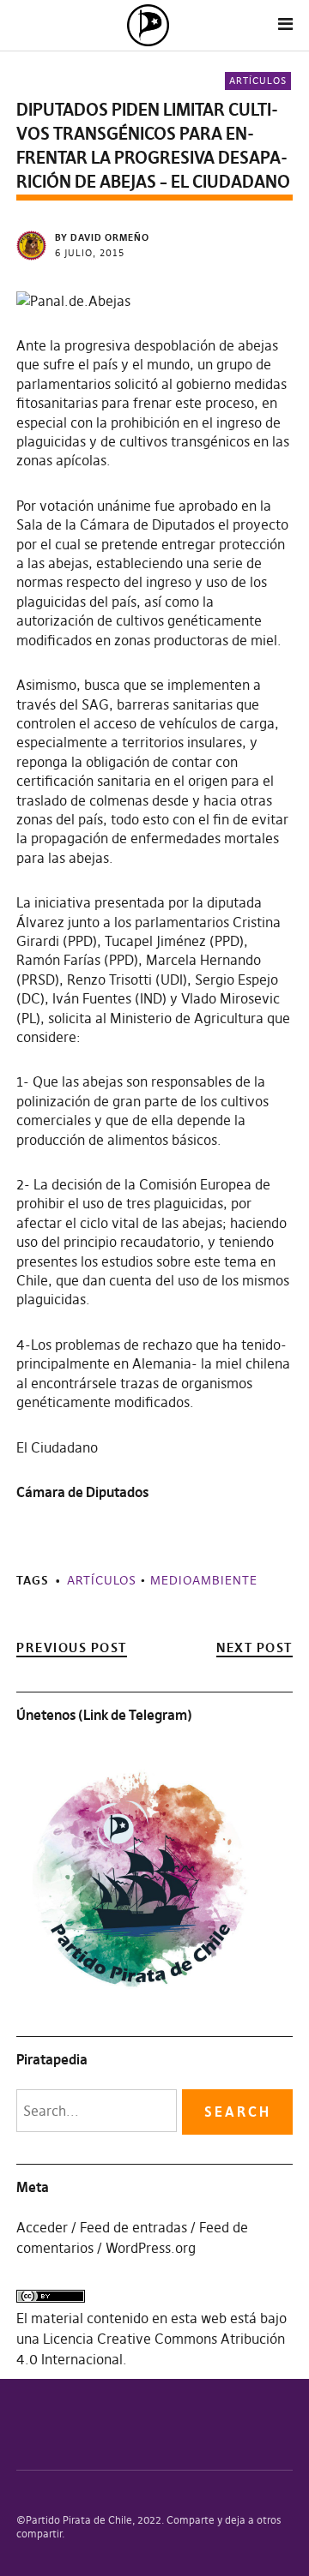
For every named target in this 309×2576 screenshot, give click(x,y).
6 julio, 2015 (90, 253)
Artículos (258, 81)
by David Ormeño (102, 237)
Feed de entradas (133, 2227)
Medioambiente (204, 1580)
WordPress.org (151, 2248)
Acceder (42, 2227)
